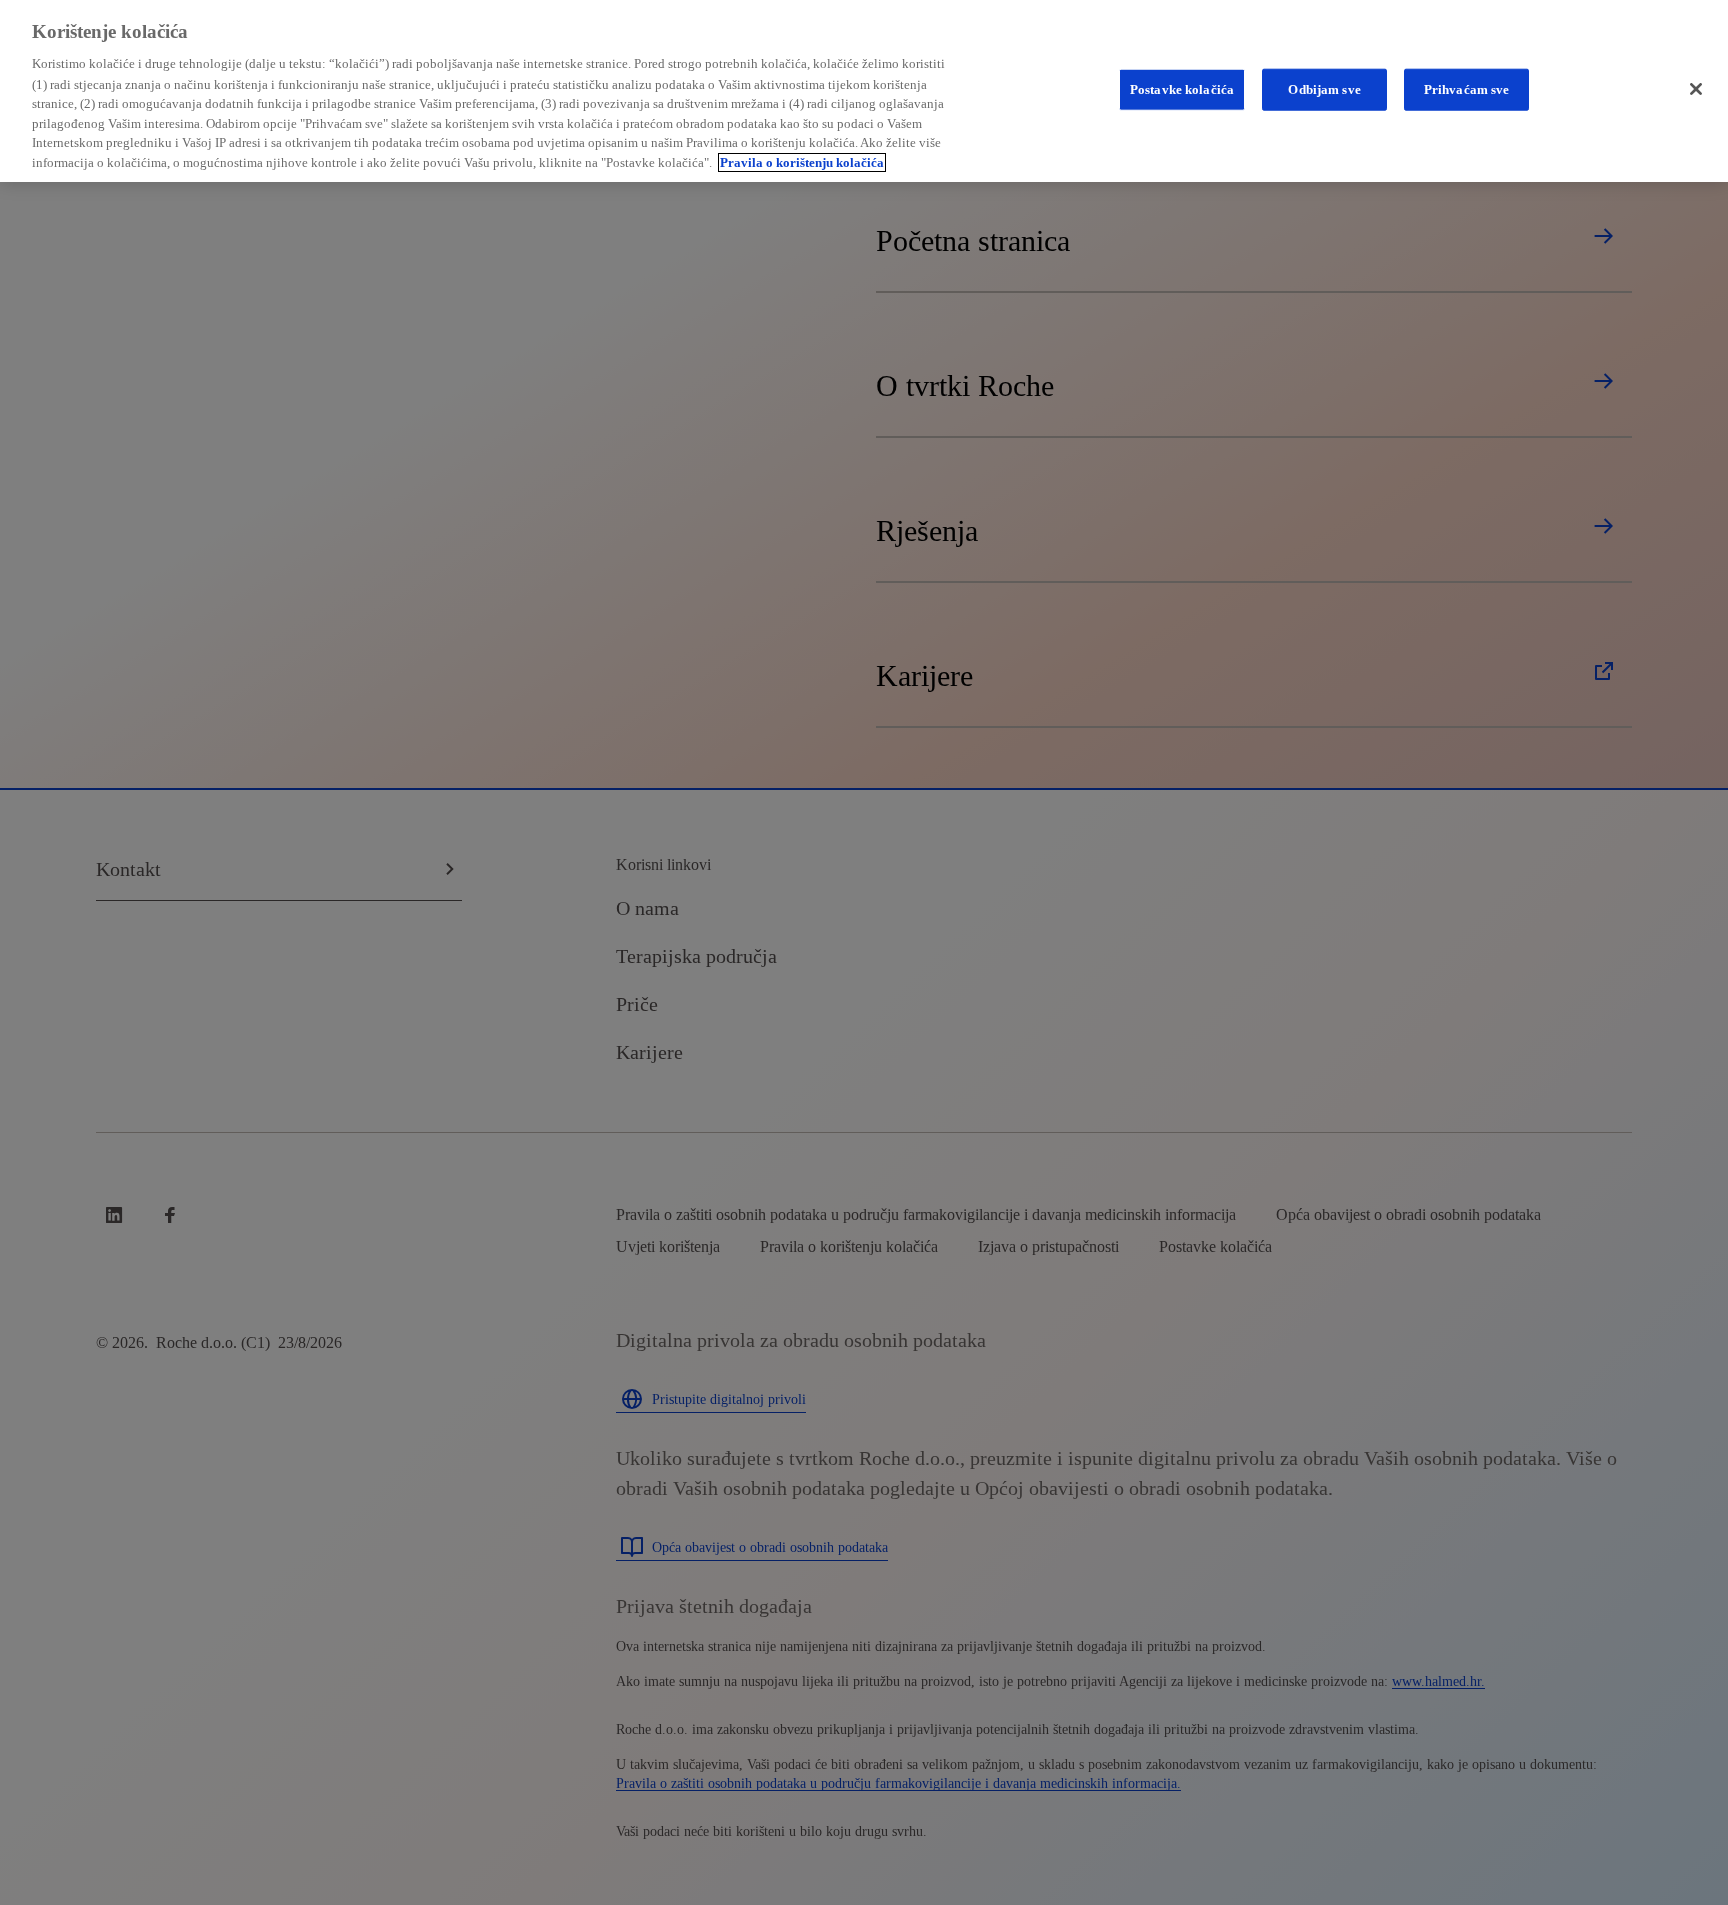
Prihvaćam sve (1467, 89)
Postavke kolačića (1182, 89)
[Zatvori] (1696, 89)
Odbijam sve (1324, 89)
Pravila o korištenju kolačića (802, 162)
